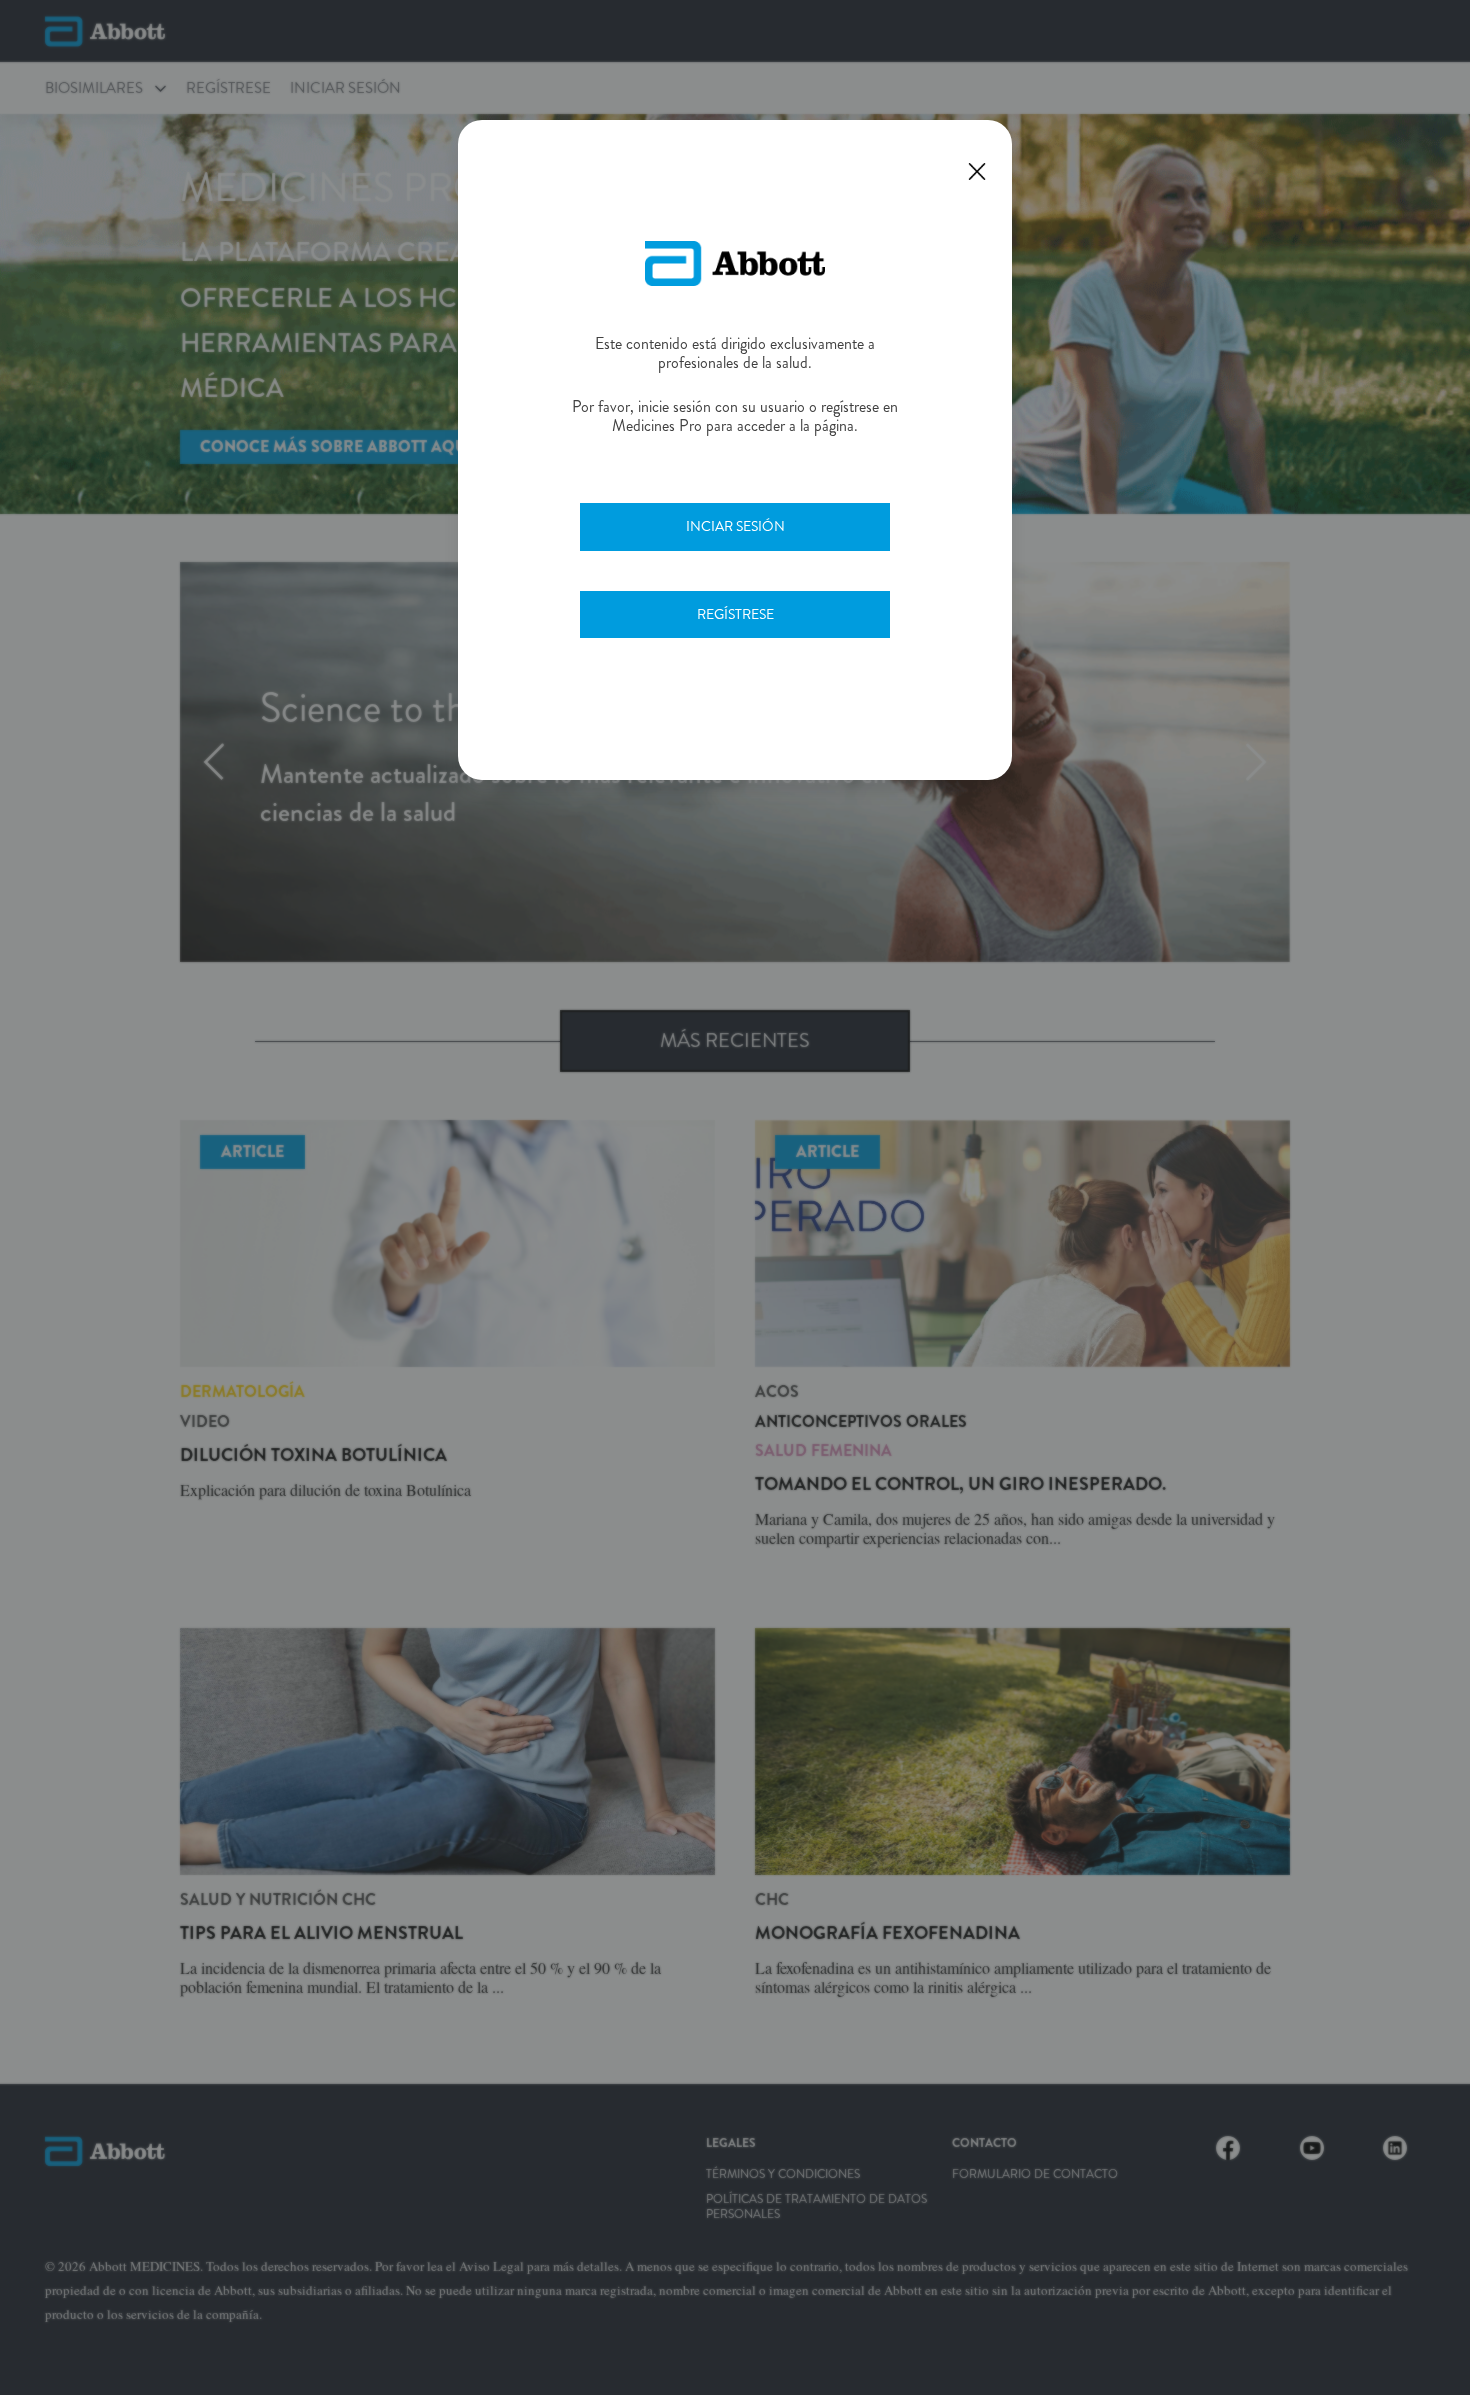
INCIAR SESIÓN (735, 526)
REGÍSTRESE (735, 614)
